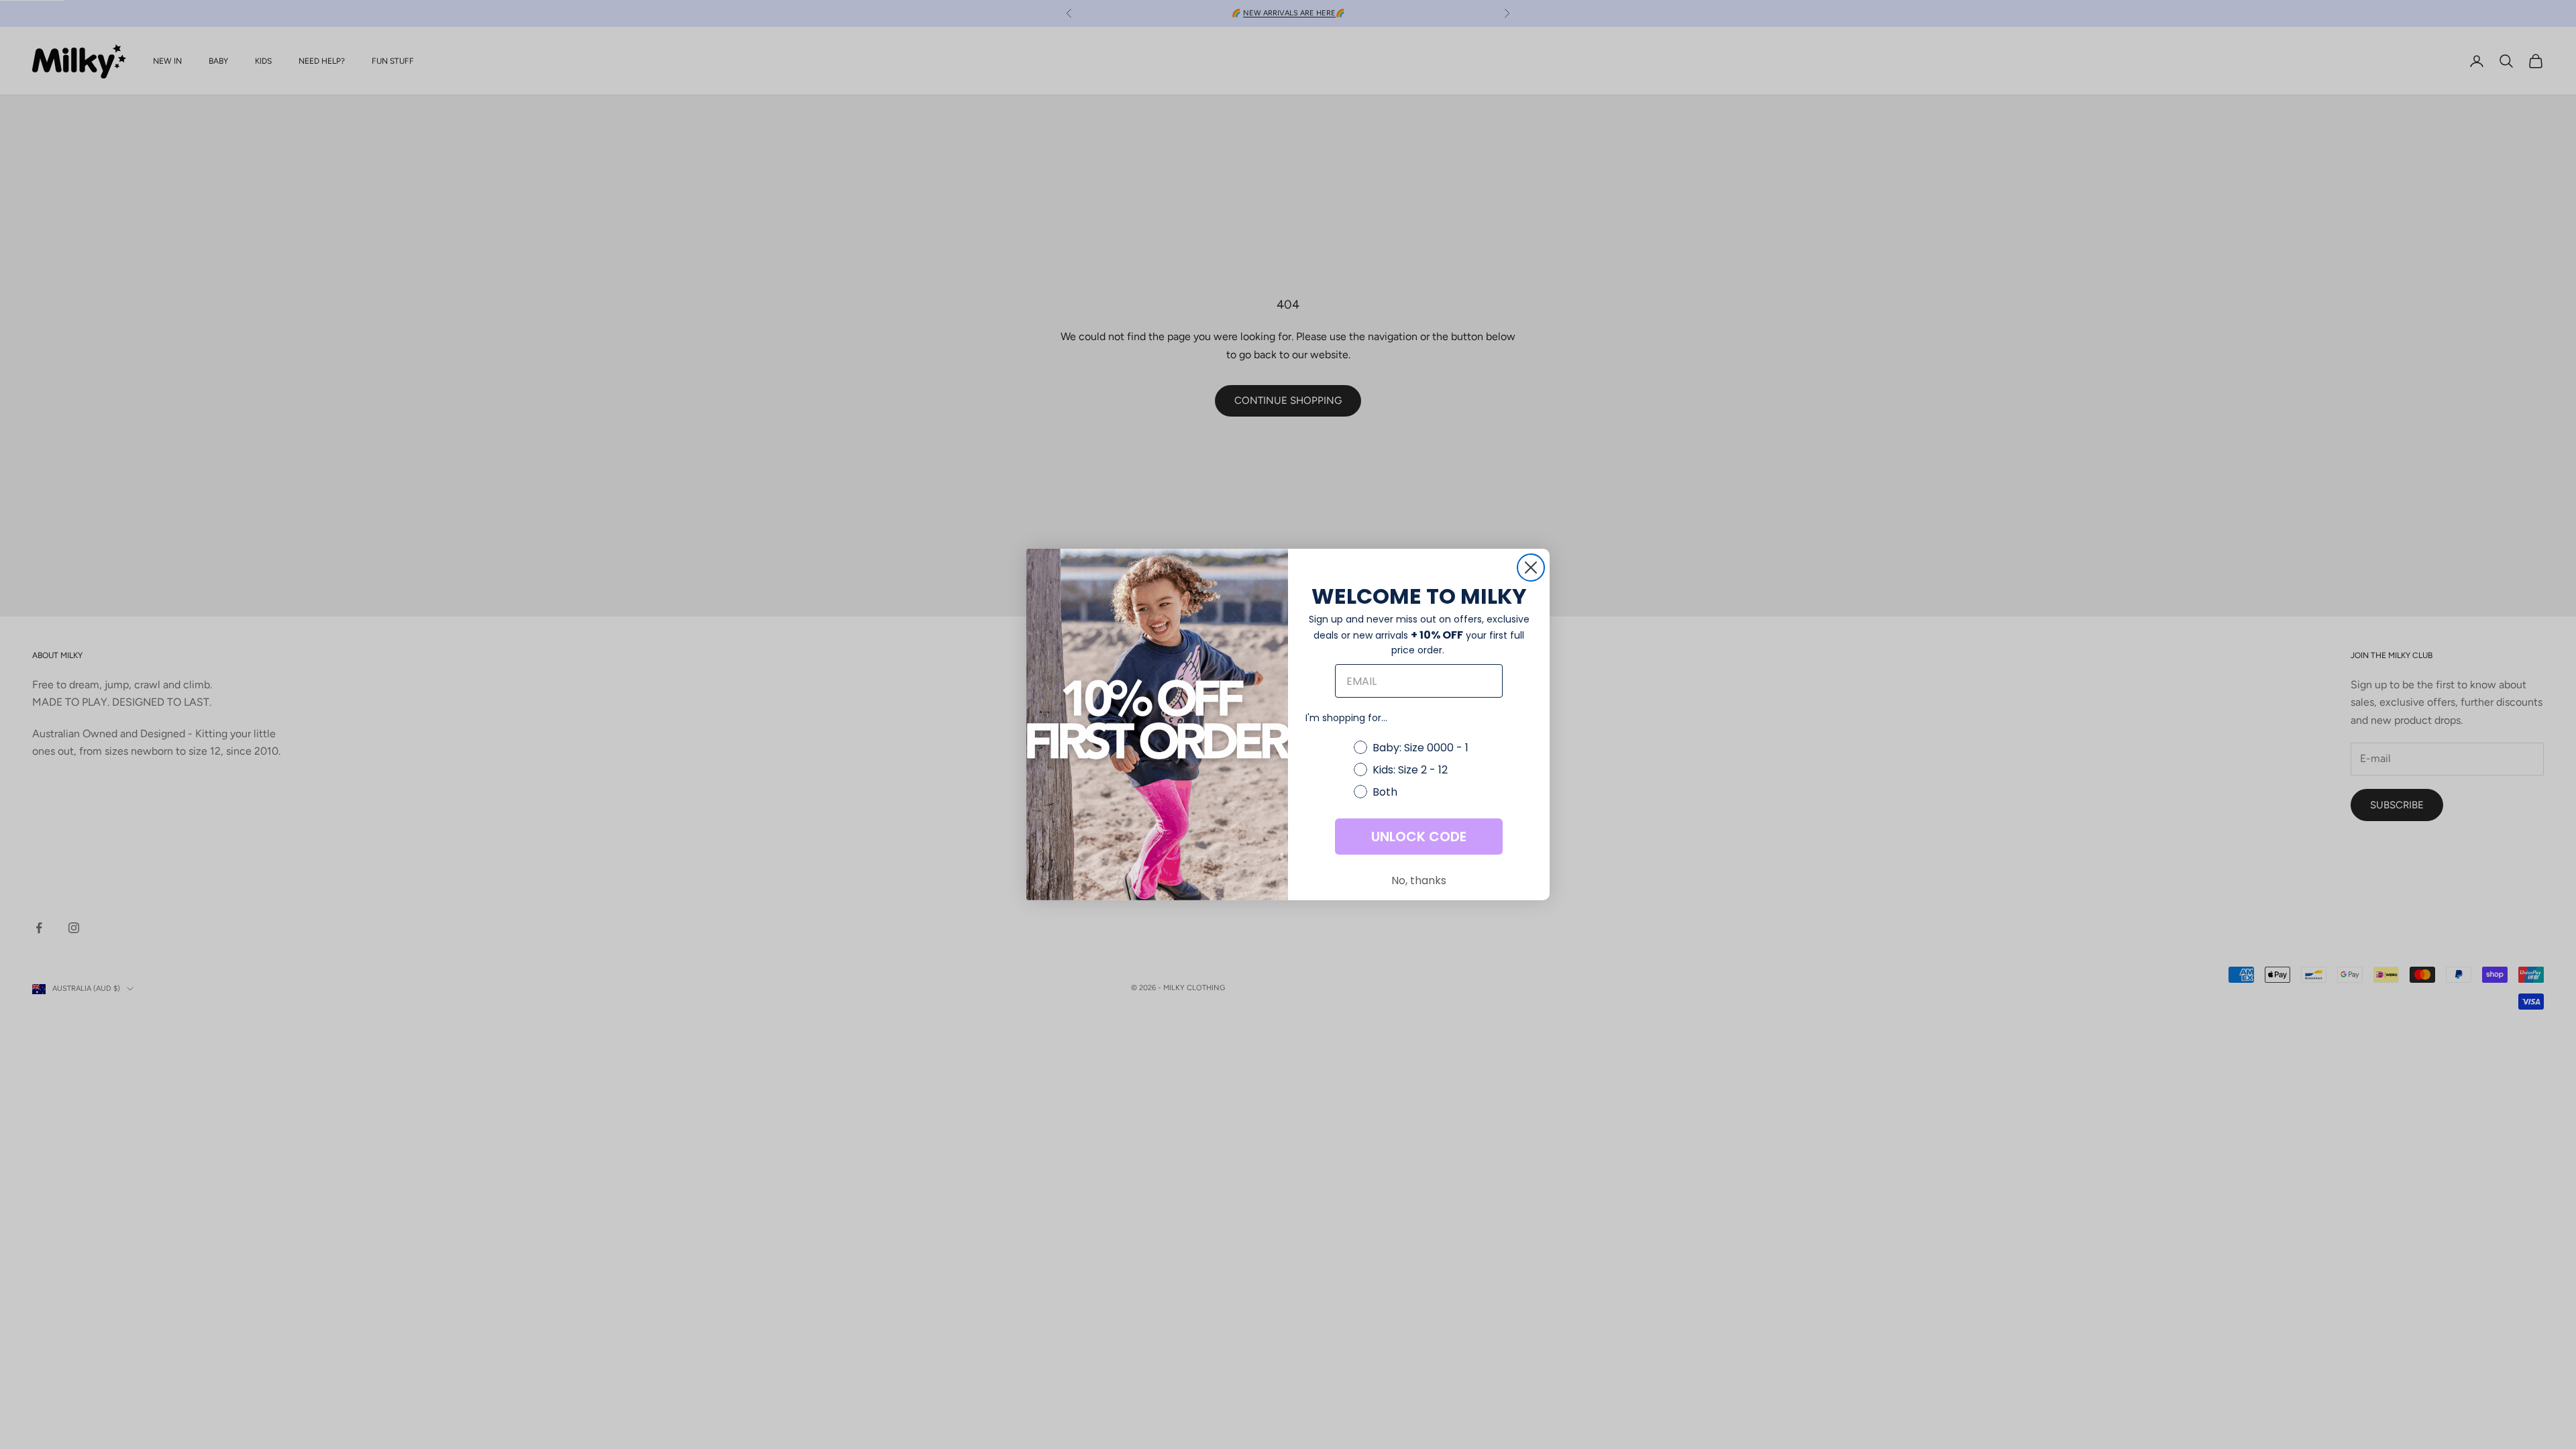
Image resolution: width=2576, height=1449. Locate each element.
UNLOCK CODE (1419, 837)
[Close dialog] (1531, 568)
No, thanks (1419, 880)
